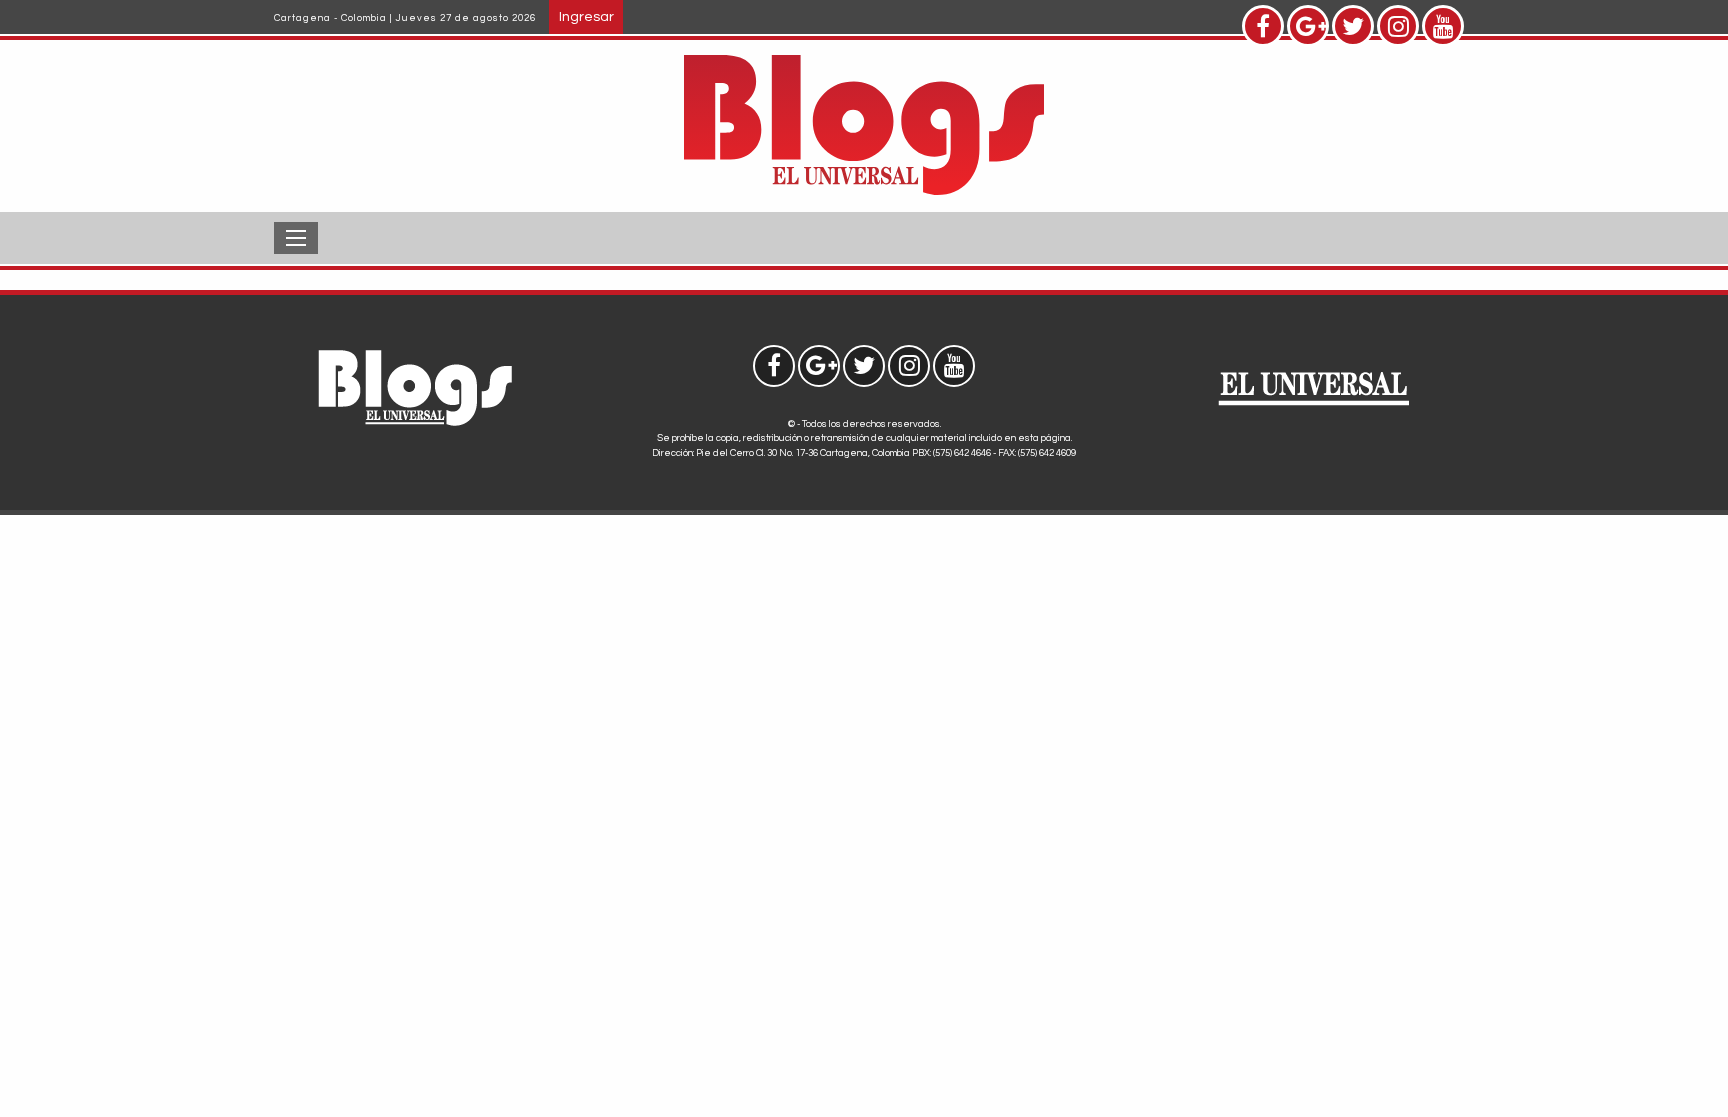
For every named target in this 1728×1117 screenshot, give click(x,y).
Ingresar (586, 16)
